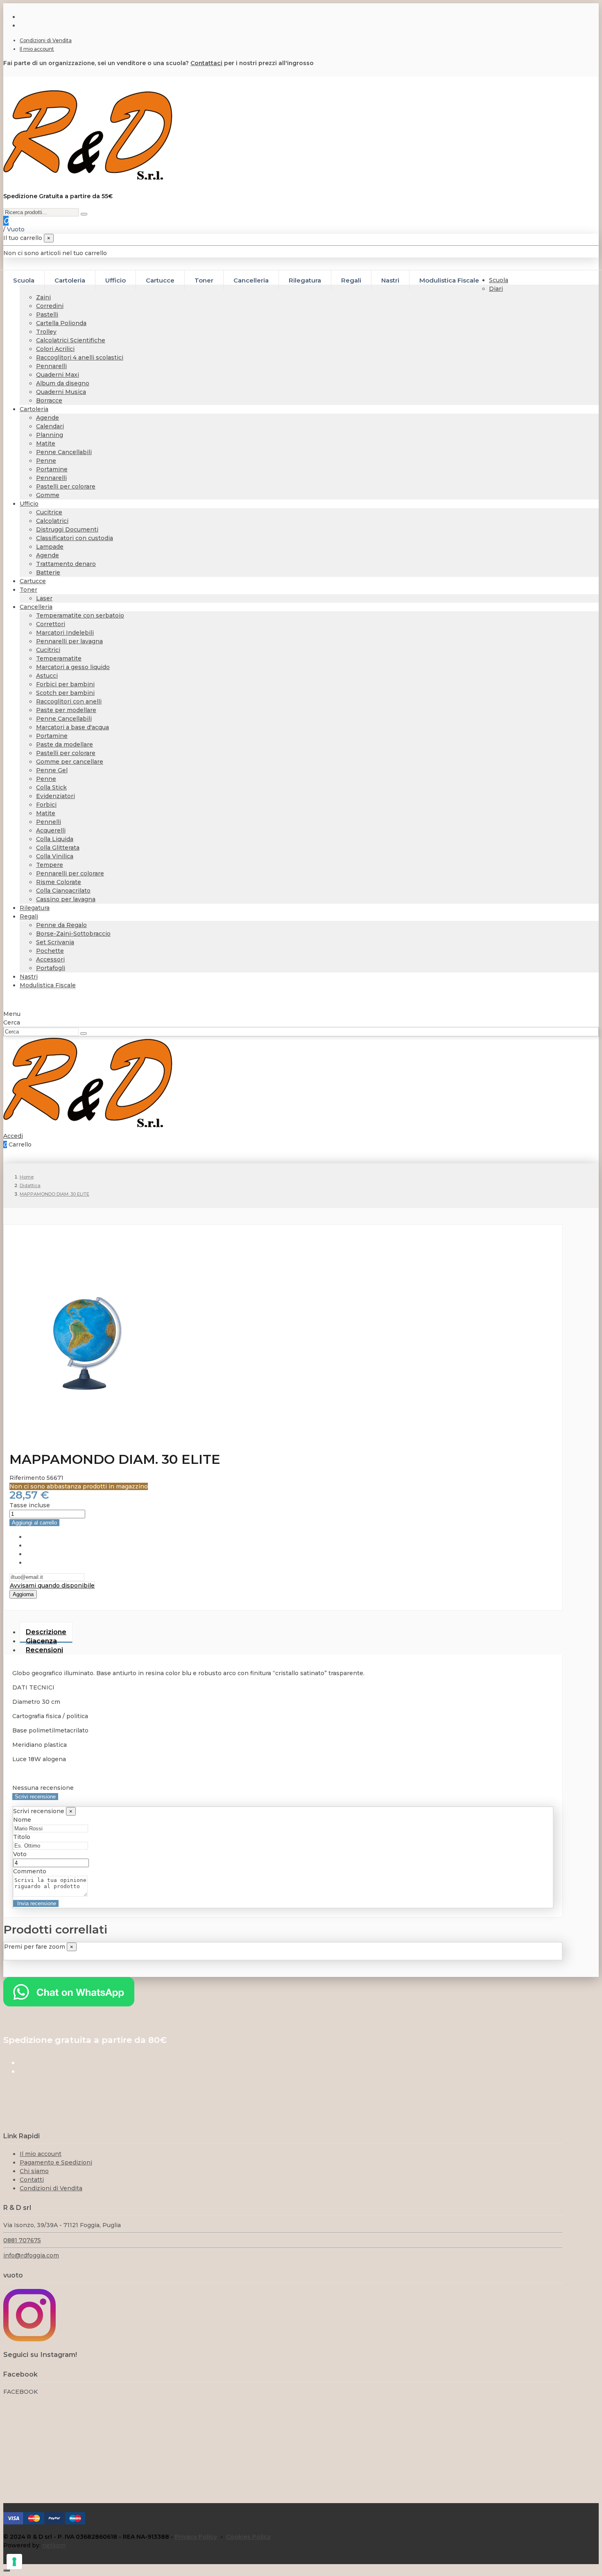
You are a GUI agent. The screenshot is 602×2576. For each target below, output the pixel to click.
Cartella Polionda (61, 323)
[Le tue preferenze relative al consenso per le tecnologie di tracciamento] (14, 2562)
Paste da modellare (64, 744)
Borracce (49, 400)
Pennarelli (51, 366)
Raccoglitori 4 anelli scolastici (80, 357)
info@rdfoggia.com (31, 2255)
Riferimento (28, 1478)
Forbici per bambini (65, 684)
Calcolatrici (52, 521)
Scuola (499, 280)
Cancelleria (36, 607)
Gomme (48, 495)
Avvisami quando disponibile (52, 1585)
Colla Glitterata (58, 848)
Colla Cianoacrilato (63, 891)
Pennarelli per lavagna (69, 641)
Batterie (48, 572)
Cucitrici (48, 650)
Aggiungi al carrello (34, 1523)
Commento (30, 1871)
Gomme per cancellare (70, 762)
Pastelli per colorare (66, 486)
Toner (28, 590)
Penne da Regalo (61, 925)
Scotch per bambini (65, 693)
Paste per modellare (66, 710)
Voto (20, 1854)
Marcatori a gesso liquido (73, 667)
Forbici (46, 805)
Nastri (29, 977)
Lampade (50, 547)
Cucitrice (49, 512)
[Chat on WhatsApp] (69, 2004)
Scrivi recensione (35, 1797)
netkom (54, 2545)
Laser (44, 598)
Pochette (50, 951)
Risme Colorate (59, 882)
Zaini (43, 297)
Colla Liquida (55, 839)
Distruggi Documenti (67, 529)
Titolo (22, 1837)
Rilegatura (35, 908)
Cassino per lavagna (66, 899)
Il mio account (37, 49)
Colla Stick (51, 787)
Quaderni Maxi (58, 375)
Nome (22, 1820)
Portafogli (51, 968)
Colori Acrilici (55, 349)
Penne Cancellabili (64, 452)
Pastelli (47, 314)
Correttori (51, 624)
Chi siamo (34, 2171)
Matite (46, 443)
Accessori (50, 959)
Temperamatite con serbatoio (80, 615)
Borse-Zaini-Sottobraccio (73, 934)
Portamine (52, 469)
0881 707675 (22, 2240)
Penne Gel (52, 770)
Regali (29, 916)
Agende (48, 418)
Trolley (46, 332)
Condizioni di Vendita (46, 40)
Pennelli (49, 822)
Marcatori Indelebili (65, 633)
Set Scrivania (55, 942)
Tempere (50, 865)
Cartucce (33, 581)
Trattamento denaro (66, 564)
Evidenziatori (55, 796)
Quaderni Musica (61, 392)
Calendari (50, 426)
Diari (496, 289)
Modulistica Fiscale (48, 985)
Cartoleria (34, 409)
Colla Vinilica (55, 856)
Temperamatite (59, 658)
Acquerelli (51, 830)
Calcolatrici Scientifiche (71, 340)
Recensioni (44, 1650)
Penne (46, 461)
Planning (50, 435)
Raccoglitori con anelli (69, 701)
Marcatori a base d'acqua (72, 727)
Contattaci (206, 63)
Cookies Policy (248, 2537)
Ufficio (29, 504)
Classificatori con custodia (75, 538)
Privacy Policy (196, 2537)
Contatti (32, 2180)
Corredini (50, 306)
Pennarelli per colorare (70, 873)
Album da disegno (63, 383)
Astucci (47, 676)
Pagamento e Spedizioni (56, 2162)
